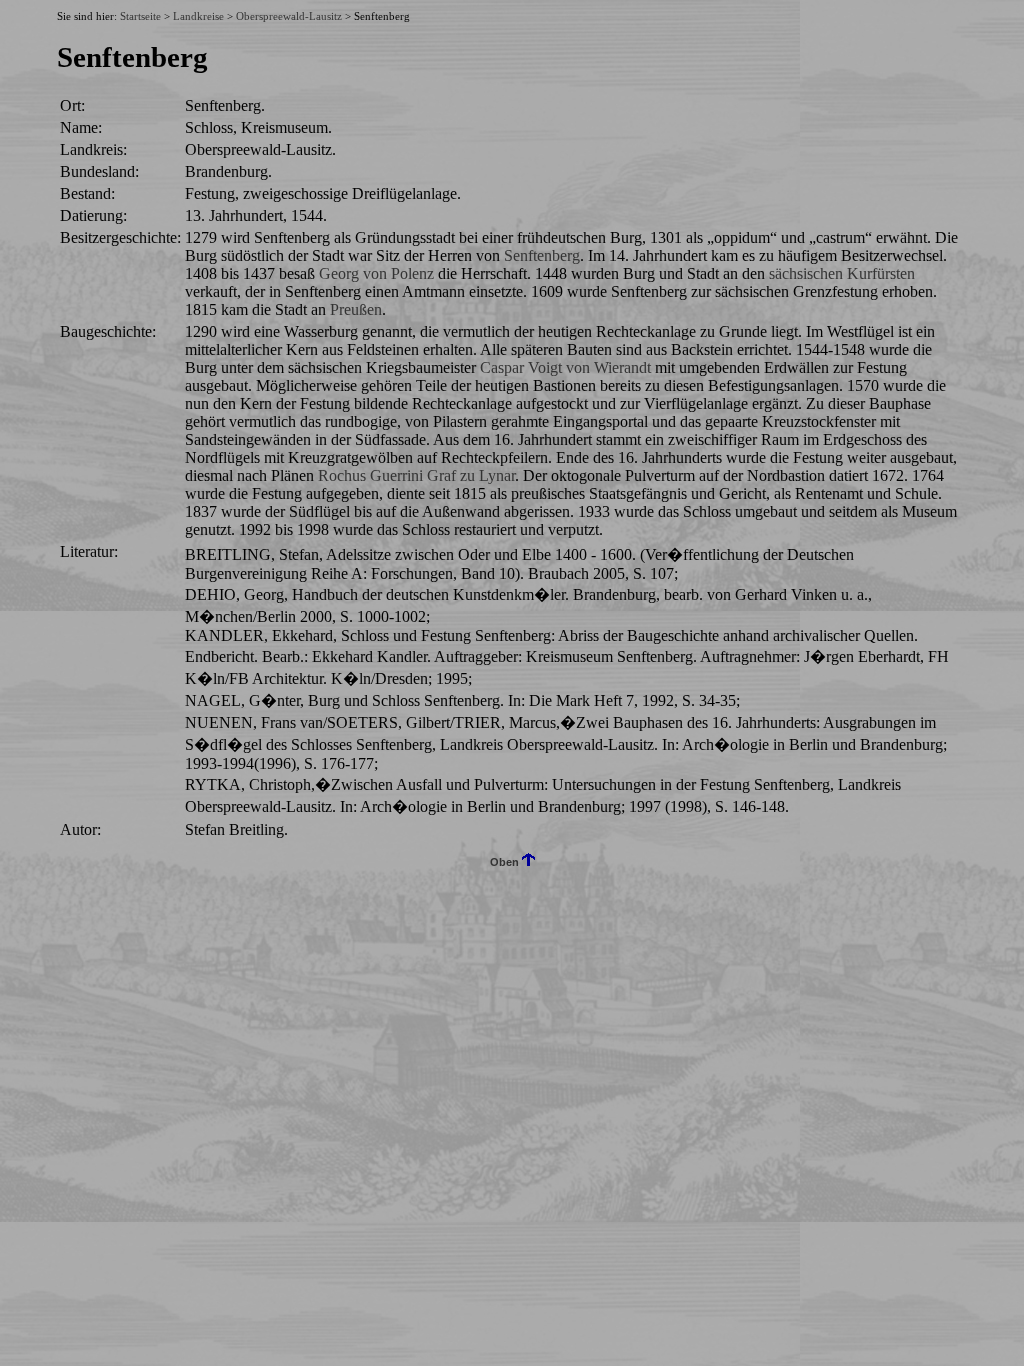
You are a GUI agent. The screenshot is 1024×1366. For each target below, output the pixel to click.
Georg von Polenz (376, 273)
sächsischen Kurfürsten (842, 273)
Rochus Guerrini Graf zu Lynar (416, 475)
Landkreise (198, 16)
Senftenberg (542, 255)
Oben (506, 862)
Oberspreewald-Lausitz (289, 16)
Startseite (140, 16)
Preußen (356, 309)
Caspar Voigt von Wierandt (565, 367)
